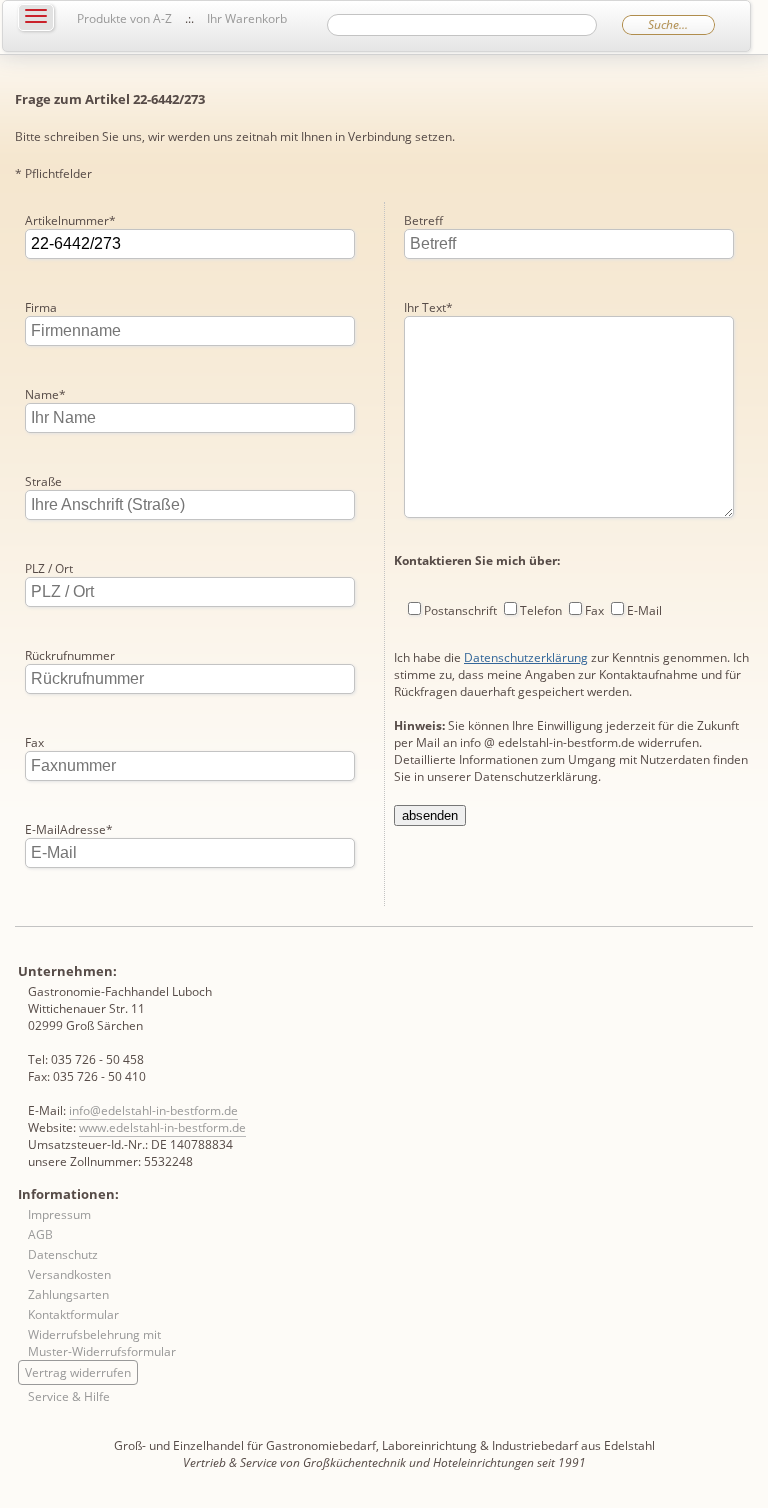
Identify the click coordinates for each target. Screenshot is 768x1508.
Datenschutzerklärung (526, 657)
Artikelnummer (70, 220)
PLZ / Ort (49, 568)
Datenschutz (63, 1254)
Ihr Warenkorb (247, 18)
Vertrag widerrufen (78, 1372)
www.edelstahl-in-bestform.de (162, 1127)
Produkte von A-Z (124, 18)
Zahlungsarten (68, 1294)
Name (45, 394)
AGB (40, 1234)
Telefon (541, 610)
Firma (41, 307)
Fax (34, 742)
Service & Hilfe (69, 1396)
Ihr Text (428, 307)
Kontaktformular (73, 1314)
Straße (43, 481)
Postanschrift (460, 610)
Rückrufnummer (70, 655)
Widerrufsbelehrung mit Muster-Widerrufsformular (102, 1343)
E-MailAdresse (69, 829)
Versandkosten (69, 1274)
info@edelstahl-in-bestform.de (153, 1110)
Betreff (423, 220)
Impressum (59, 1214)
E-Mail (644, 610)
